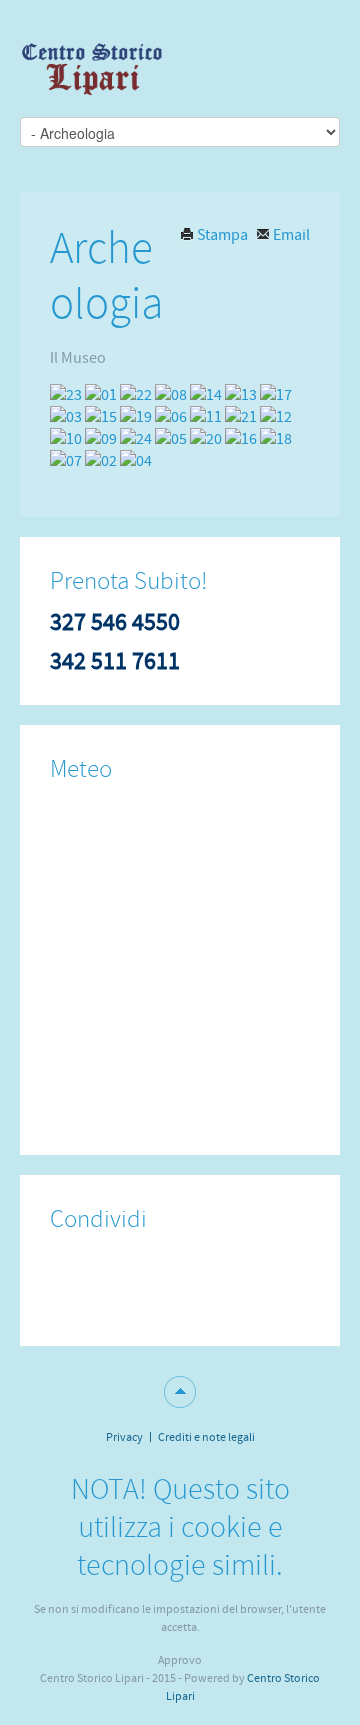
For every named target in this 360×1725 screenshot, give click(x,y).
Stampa (222, 235)
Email (290, 235)
